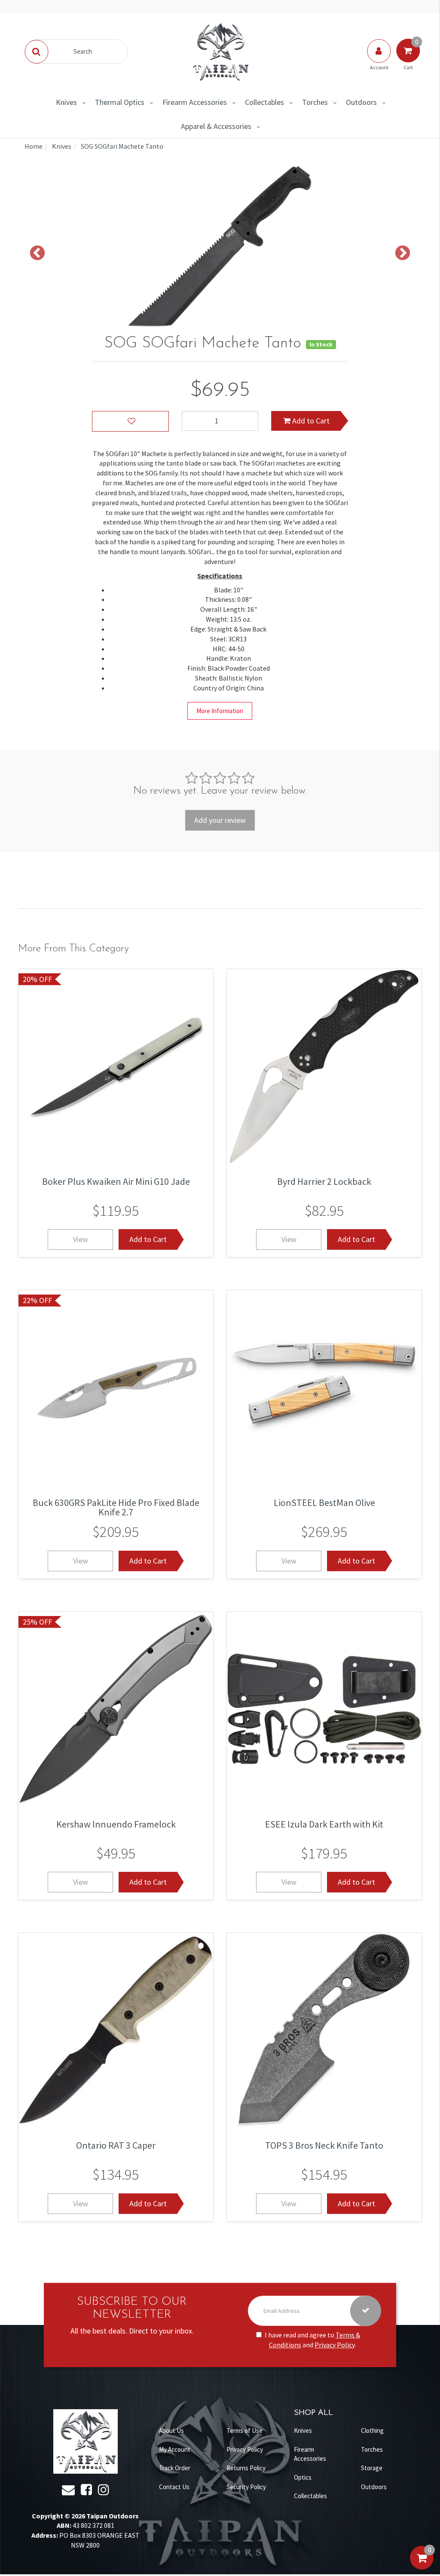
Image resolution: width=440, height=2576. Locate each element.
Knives (66, 102)
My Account (175, 2449)
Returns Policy (246, 2468)
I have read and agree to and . (312, 2340)
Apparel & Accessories (216, 126)
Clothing (372, 2430)
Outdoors (361, 102)
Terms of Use (244, 2430)
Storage (372, 2468)
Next (403, 254)
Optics (303, 2477)
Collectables (264, 102)
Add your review (220, 820)
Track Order (175, 2468)
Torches (315, 102)
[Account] (379, 59)
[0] (422, 2567)
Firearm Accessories (195, 102)
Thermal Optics (120, 102)
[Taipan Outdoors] (220, 51)
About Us (171, 2430)
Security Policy (246, 2487)
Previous (37, 254)
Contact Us (174, 2487)
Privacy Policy (335, 2345)
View (81, 1239)
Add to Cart (310, 421)
